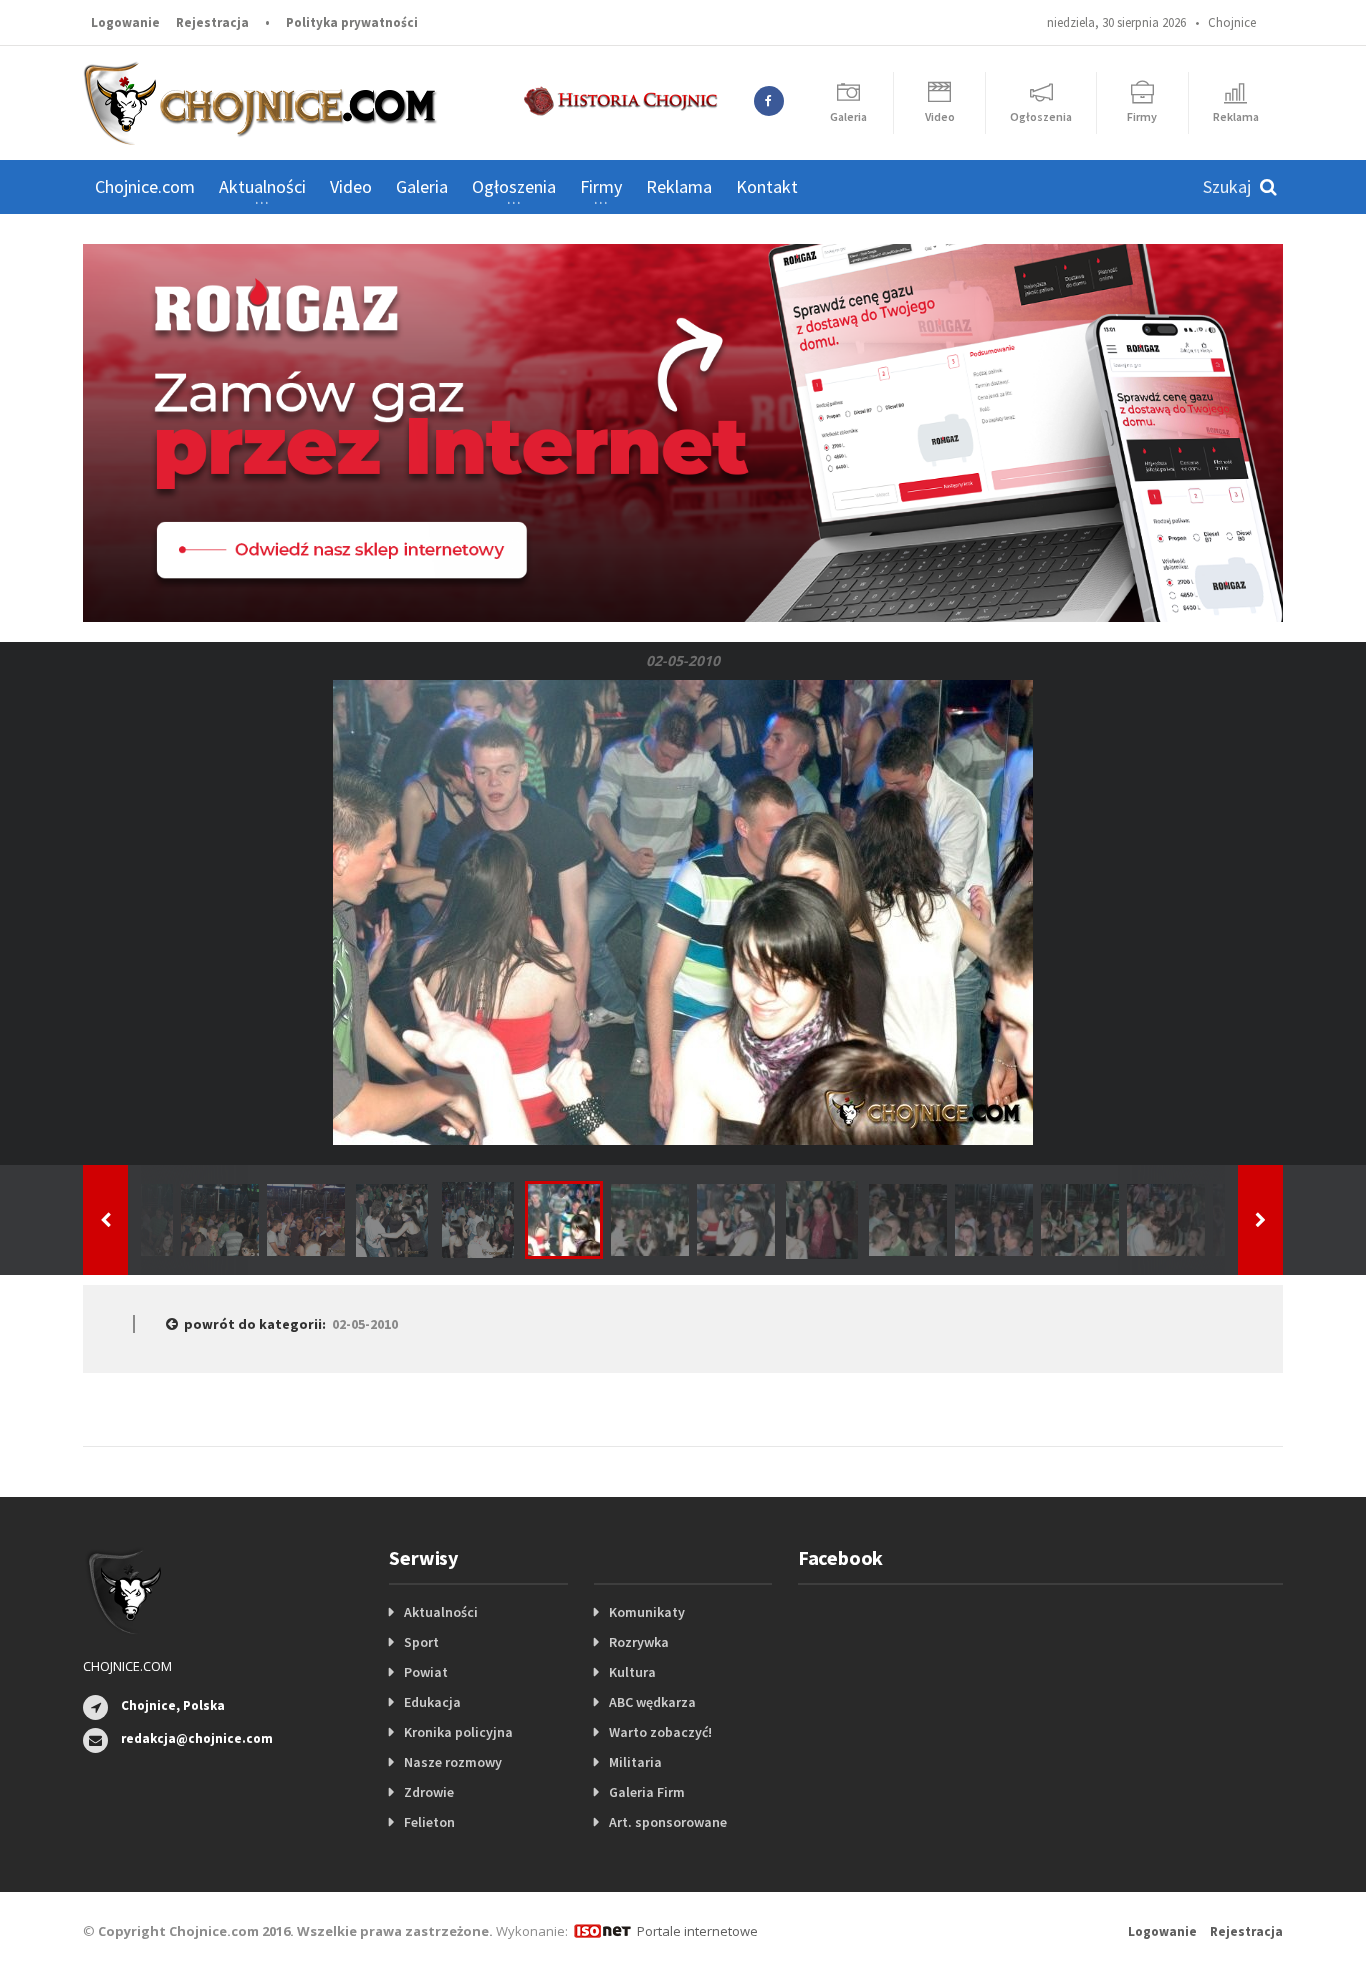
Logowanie (125, 22)
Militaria (635, 1762)
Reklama (679, 186)
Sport (421, 1642)
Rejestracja (212, 22)
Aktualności (441, 1612)
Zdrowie (429, 1792)
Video (351, 186)
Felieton (429, 1822)
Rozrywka (639, 1642)
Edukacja (432, 1702)
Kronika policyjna (458, 1732)
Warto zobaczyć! (660, 1732)
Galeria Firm (647, 1792)
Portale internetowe (697, 1931)
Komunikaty (647, 1612)
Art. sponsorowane (668, 1822)
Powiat (426, 1672)
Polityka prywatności (352, 22)
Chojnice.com (145, 186)
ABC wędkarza (652, 1702)
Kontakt (767, 186)
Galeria (422, 186)
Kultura (632, 1672)
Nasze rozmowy (453, 1762)
